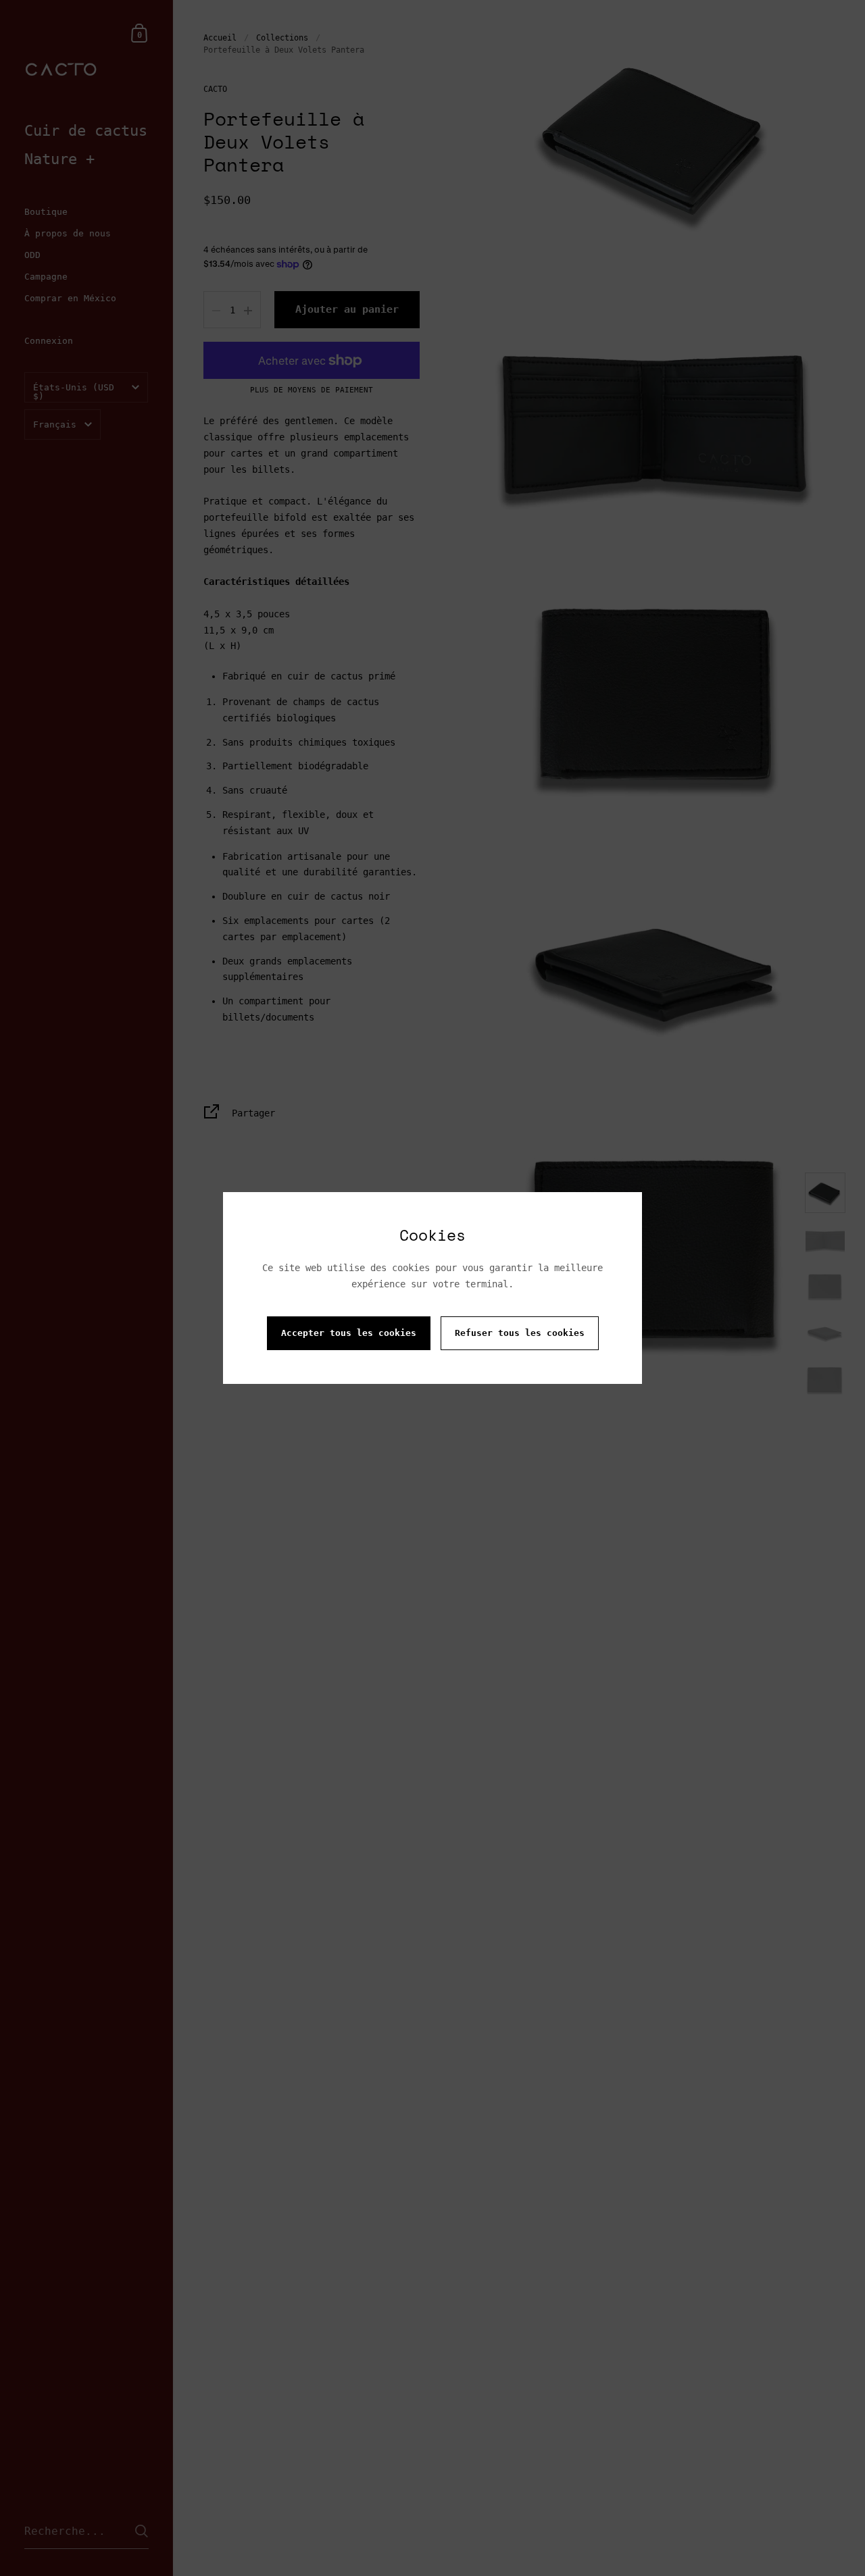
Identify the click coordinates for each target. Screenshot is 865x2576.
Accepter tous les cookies (349, 1333)
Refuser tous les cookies (520, 1333)
